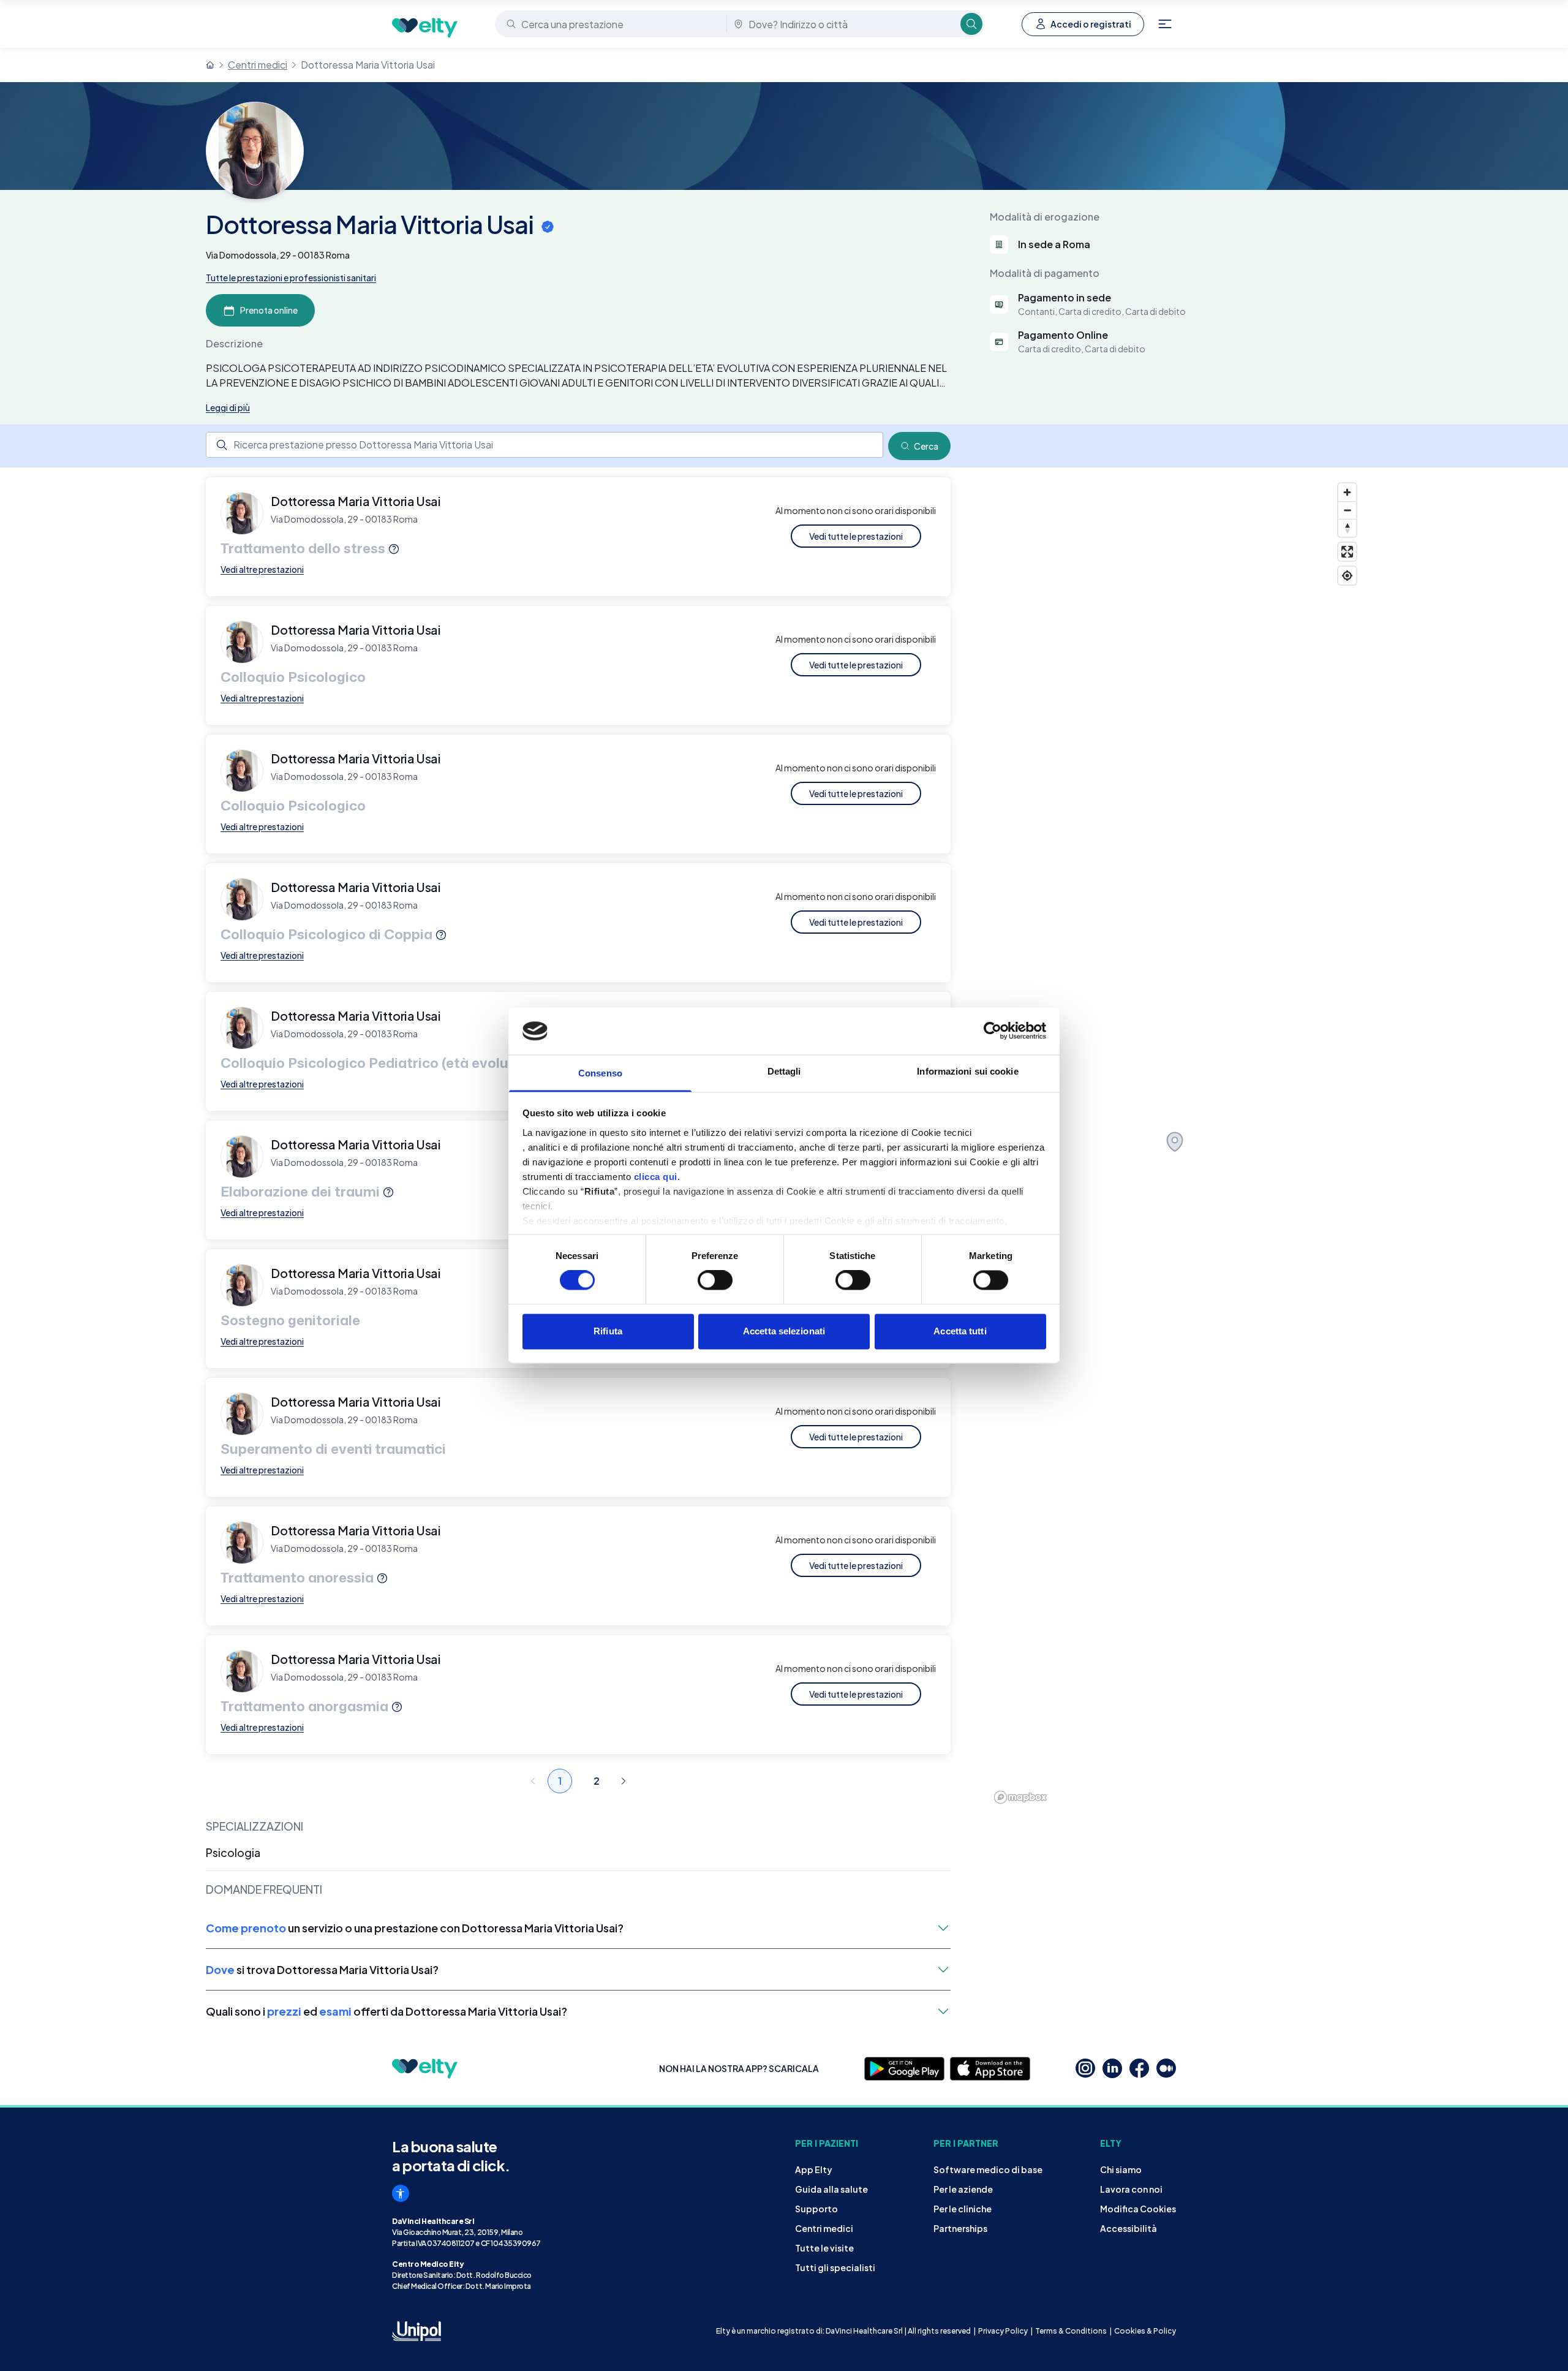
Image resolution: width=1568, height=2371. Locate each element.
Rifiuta (608, 1331)
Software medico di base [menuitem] (988, 2169)
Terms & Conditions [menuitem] (1071, 2331)
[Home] (210, 65)
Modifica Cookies (1138, 2209)
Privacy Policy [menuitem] (1003, 2331)
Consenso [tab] (600, 1073)
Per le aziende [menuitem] (963, 2189)
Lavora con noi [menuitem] (1131, 2189)
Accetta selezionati (784, 1331)
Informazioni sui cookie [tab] (967, 1071)
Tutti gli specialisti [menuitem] (835, 2267)
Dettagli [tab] (784, 1071)
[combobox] (612, 24)
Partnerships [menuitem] (960, 2228)
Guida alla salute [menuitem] (831, 2189)
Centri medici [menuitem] (824, 2228)
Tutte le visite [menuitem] (824, 2248)
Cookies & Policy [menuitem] (1145, 2331)
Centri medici (258, 65)
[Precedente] (533, 1781)
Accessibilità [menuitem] (1129, 2228)
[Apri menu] (1165, 24)
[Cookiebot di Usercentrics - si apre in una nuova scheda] (993, 1031)
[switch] (715, 1280)
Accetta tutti (960, 1331)
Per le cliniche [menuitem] (963, 2209)
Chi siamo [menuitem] (1121, 2169)
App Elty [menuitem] (814, 2169)
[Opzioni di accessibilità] (401, 2193)
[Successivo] (624, 1781)
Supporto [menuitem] (816, 2209)
